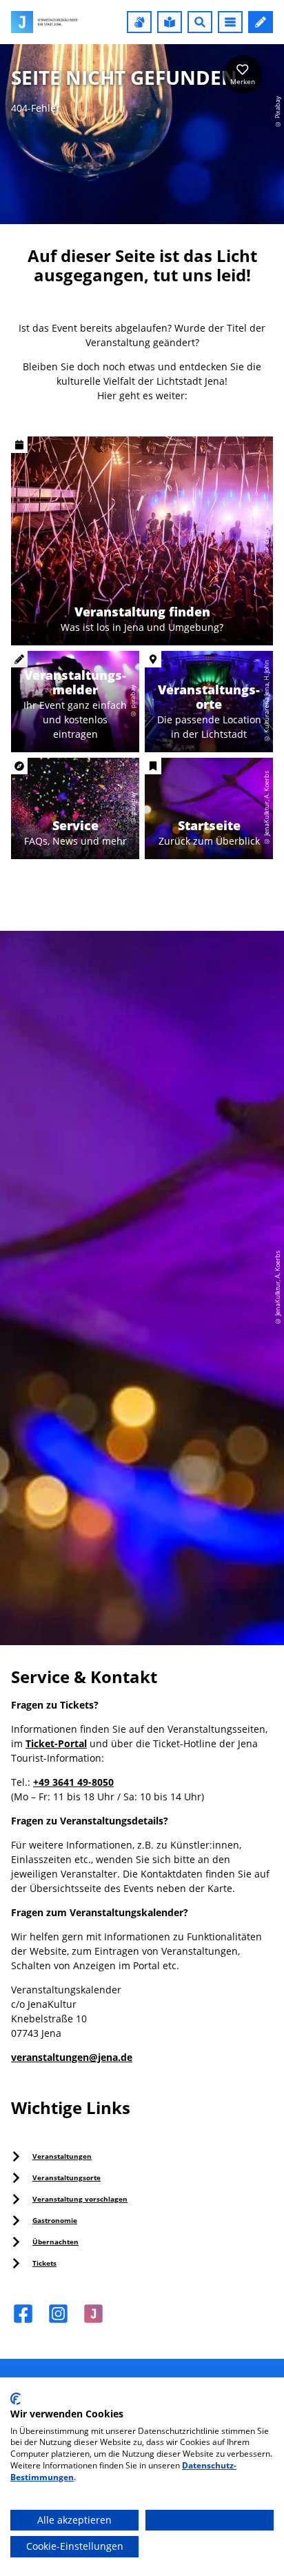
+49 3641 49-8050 (73, 1782)
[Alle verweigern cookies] (210, 2520)
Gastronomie (55, 2220)
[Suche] (200, 22)
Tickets (44, 2263)
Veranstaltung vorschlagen (80, 2199)
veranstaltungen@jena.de (72, 2057)
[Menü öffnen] (230, 22)
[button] (139, 22)
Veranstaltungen (62, 2156)
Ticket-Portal (56, 1743)
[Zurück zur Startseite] (44, 22)
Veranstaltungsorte (67, 2177)
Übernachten (55, 2242)
